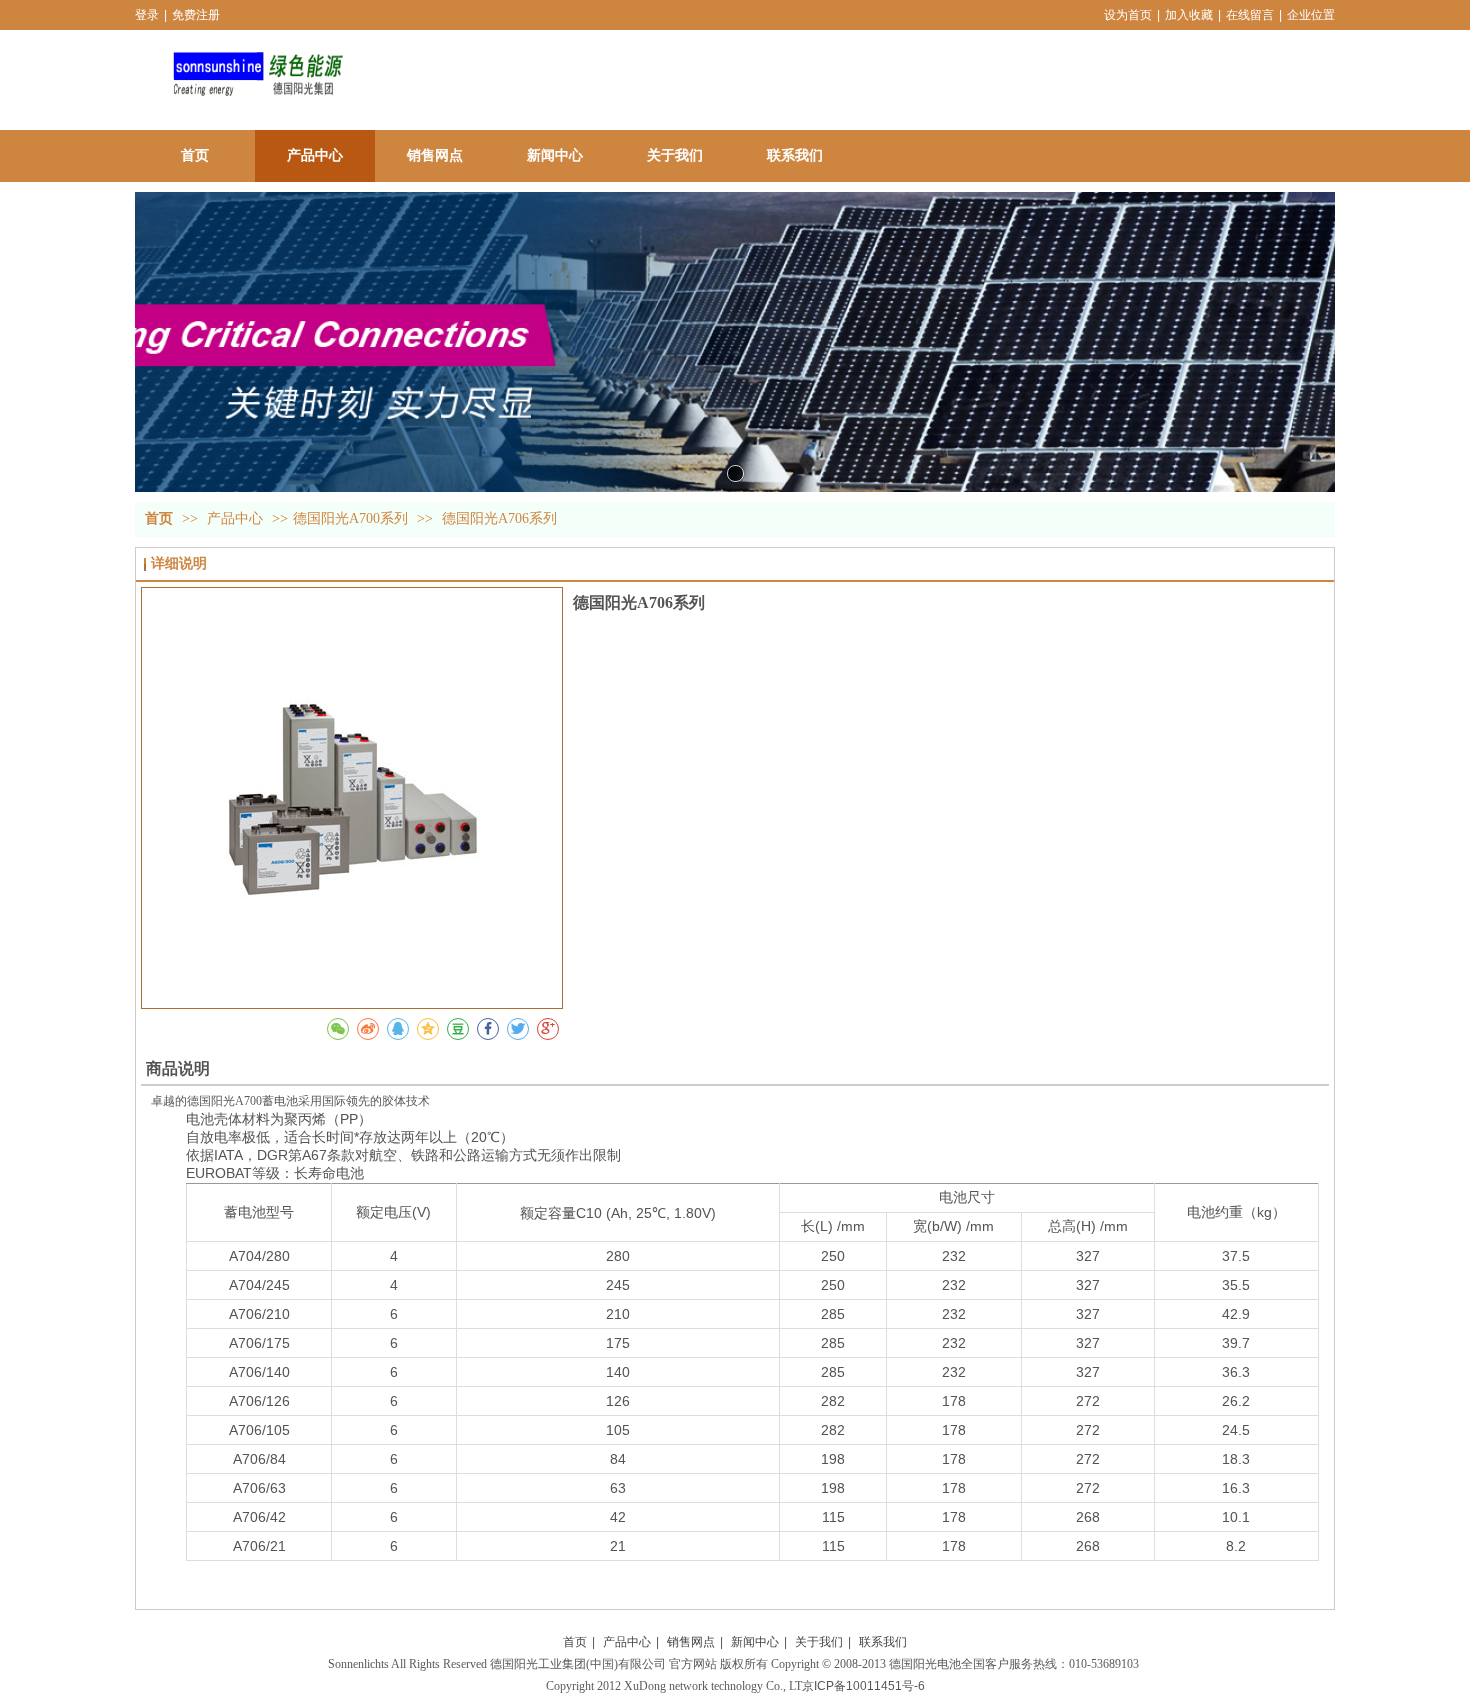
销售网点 (691, 1642)
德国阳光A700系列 (350, 518)
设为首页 (1128, 15)
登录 (147, 15)
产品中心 (237, 518)
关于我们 (819, 1642)
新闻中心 (755, 1642)
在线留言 (1250, 15)
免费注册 (196, 15)
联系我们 (883, 1642)
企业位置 (1311, 15)
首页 (159, 518)
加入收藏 (1189, 15)
